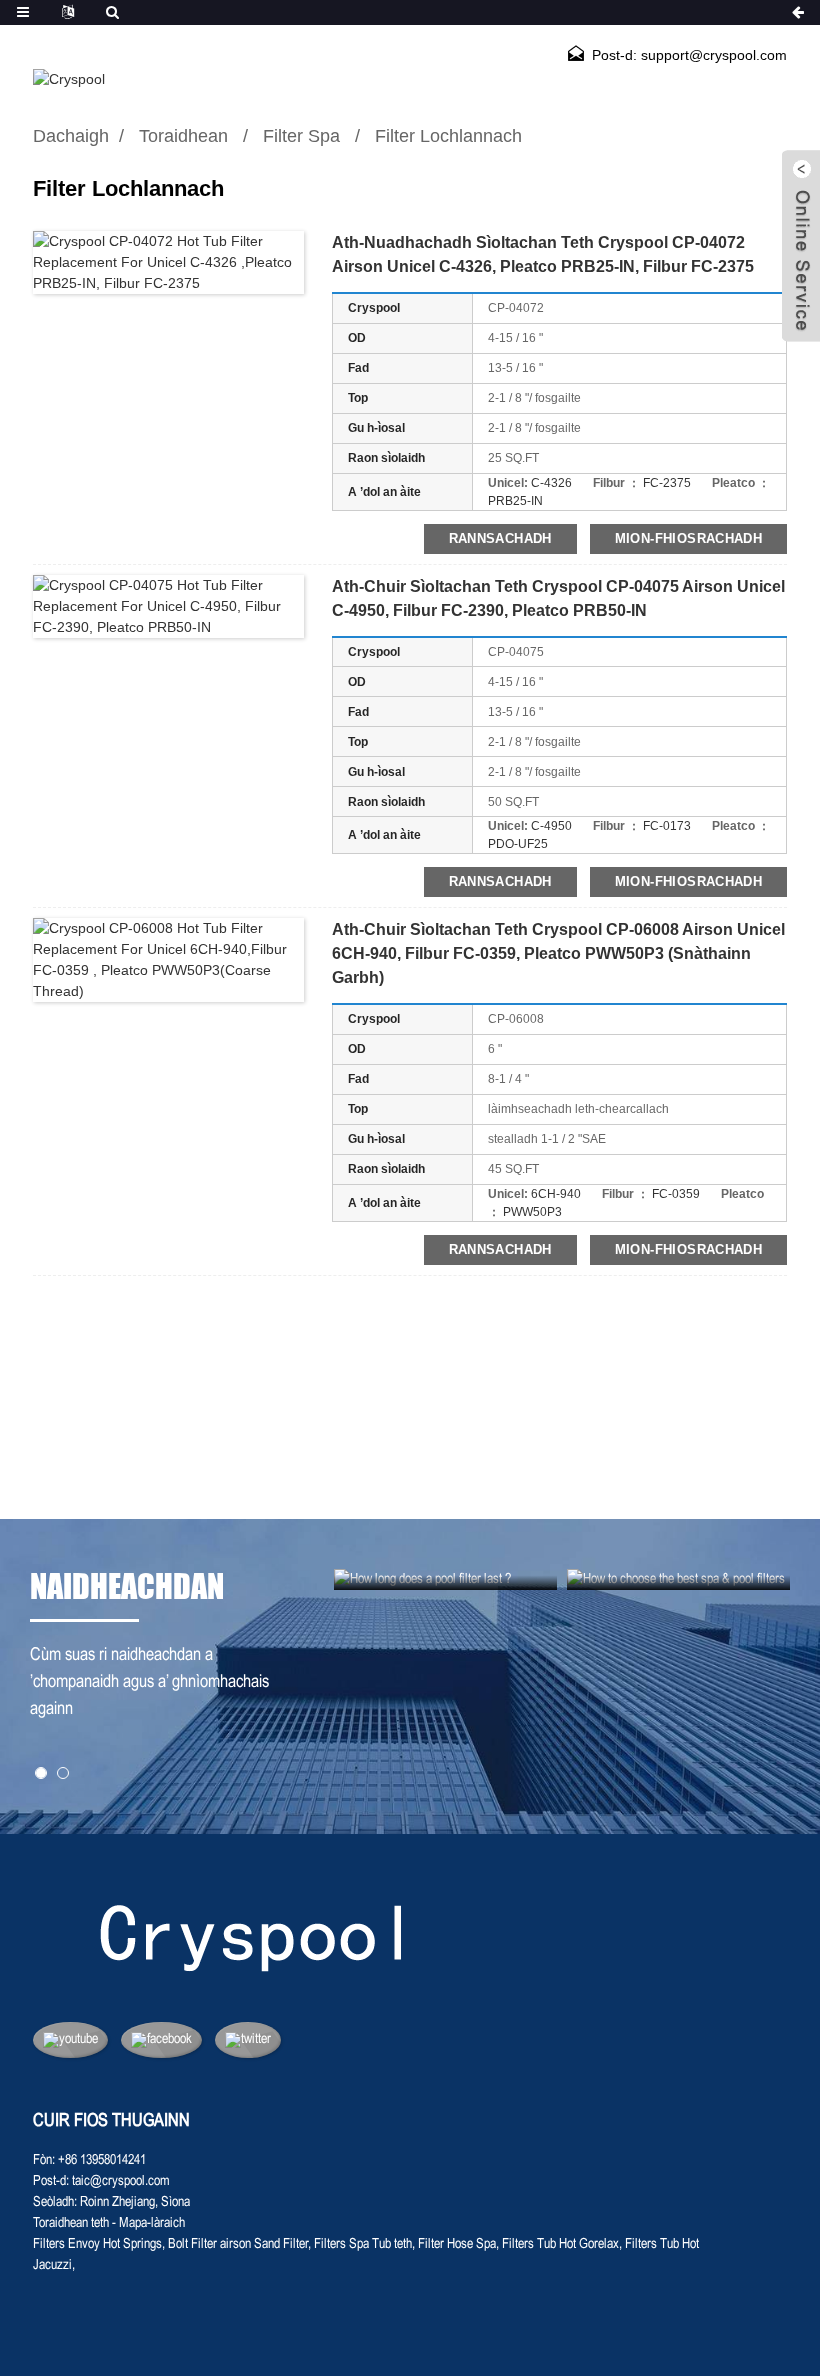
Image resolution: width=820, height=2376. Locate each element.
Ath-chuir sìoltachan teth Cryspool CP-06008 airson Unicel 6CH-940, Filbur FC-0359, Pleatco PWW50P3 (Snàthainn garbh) (558, 953)
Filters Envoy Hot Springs (97, 2244)
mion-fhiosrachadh (688, 538)
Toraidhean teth (71, 2223)
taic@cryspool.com (121, 2181)
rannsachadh (500, 538)
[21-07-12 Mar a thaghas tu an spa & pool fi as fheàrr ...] (678, 1579)
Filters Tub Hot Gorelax (560, 2244)
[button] (41, 1773)
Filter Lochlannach (448, 136)
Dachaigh (71, 136)
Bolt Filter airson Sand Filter (238, 2244)
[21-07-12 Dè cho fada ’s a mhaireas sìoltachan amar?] (445, 1579)
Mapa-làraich (152, 2223)
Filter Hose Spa (457, 2244)
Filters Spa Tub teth (363, 2244)
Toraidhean (183, 136)
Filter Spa (301, 136)
